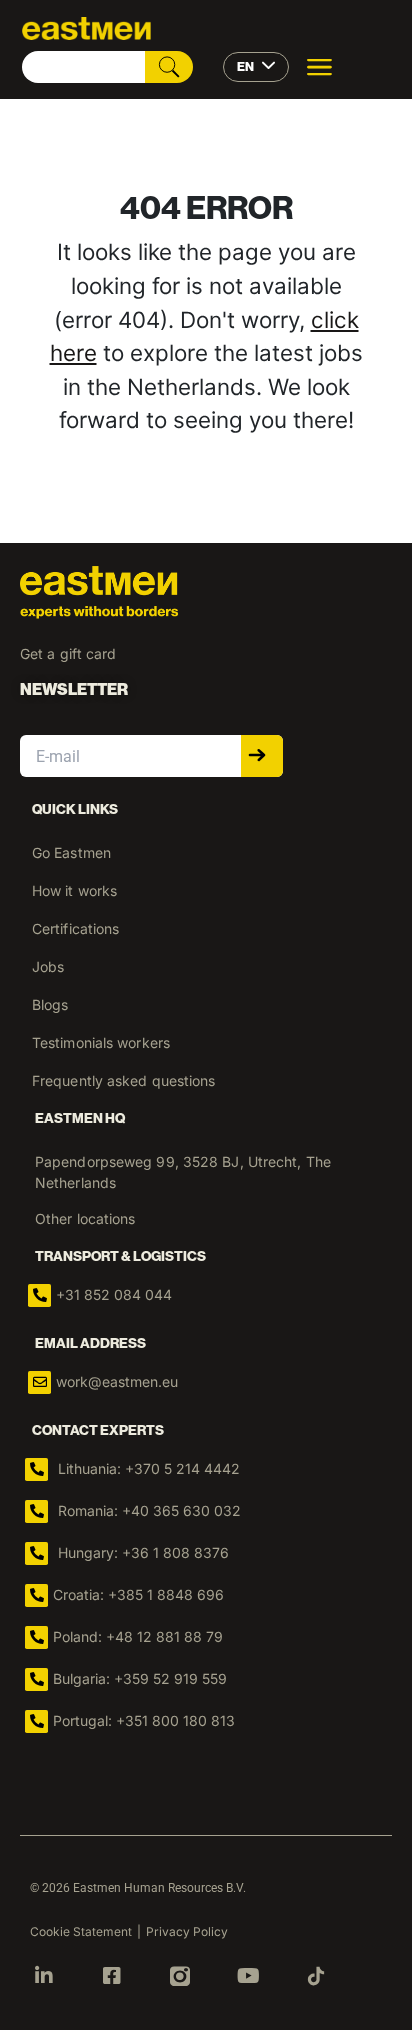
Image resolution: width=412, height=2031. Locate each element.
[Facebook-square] (112, 1976)
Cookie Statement (81, 1931)
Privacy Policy (187, 1931)
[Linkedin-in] (44, 1976)
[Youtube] (248, 1976)
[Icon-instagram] (180, 1976)
